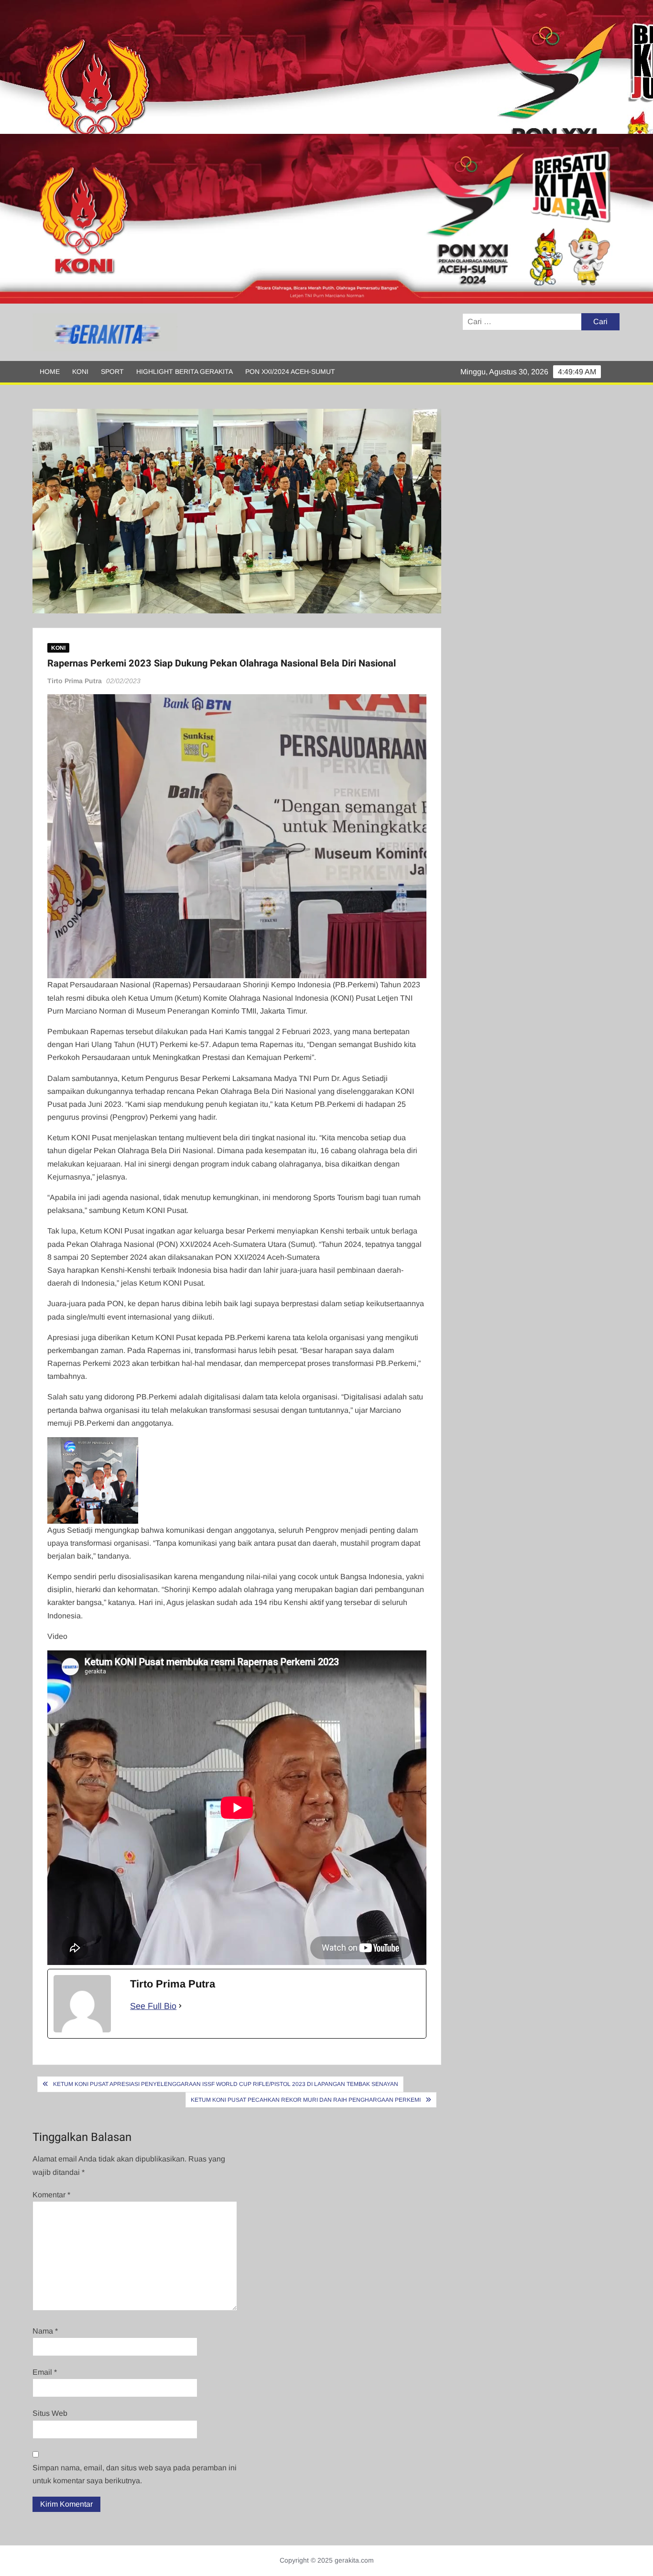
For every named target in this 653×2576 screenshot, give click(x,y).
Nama (45, 2331)
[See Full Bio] (180, 2006)
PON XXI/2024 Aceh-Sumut (290, 371)
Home (50, 371)
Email (45, 2372)
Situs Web (50, 2413)
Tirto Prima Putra (75, 681)
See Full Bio (153, 2006)
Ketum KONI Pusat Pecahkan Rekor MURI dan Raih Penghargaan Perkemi (306, 2100)
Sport (112, 371)
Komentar (51, 2195)
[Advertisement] (287, 67)
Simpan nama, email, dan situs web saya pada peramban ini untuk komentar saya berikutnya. (135, 2474)
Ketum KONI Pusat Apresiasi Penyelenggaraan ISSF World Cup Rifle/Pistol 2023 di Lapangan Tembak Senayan (226, 2084)
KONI (80, 371)
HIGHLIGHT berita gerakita (185, 371)
